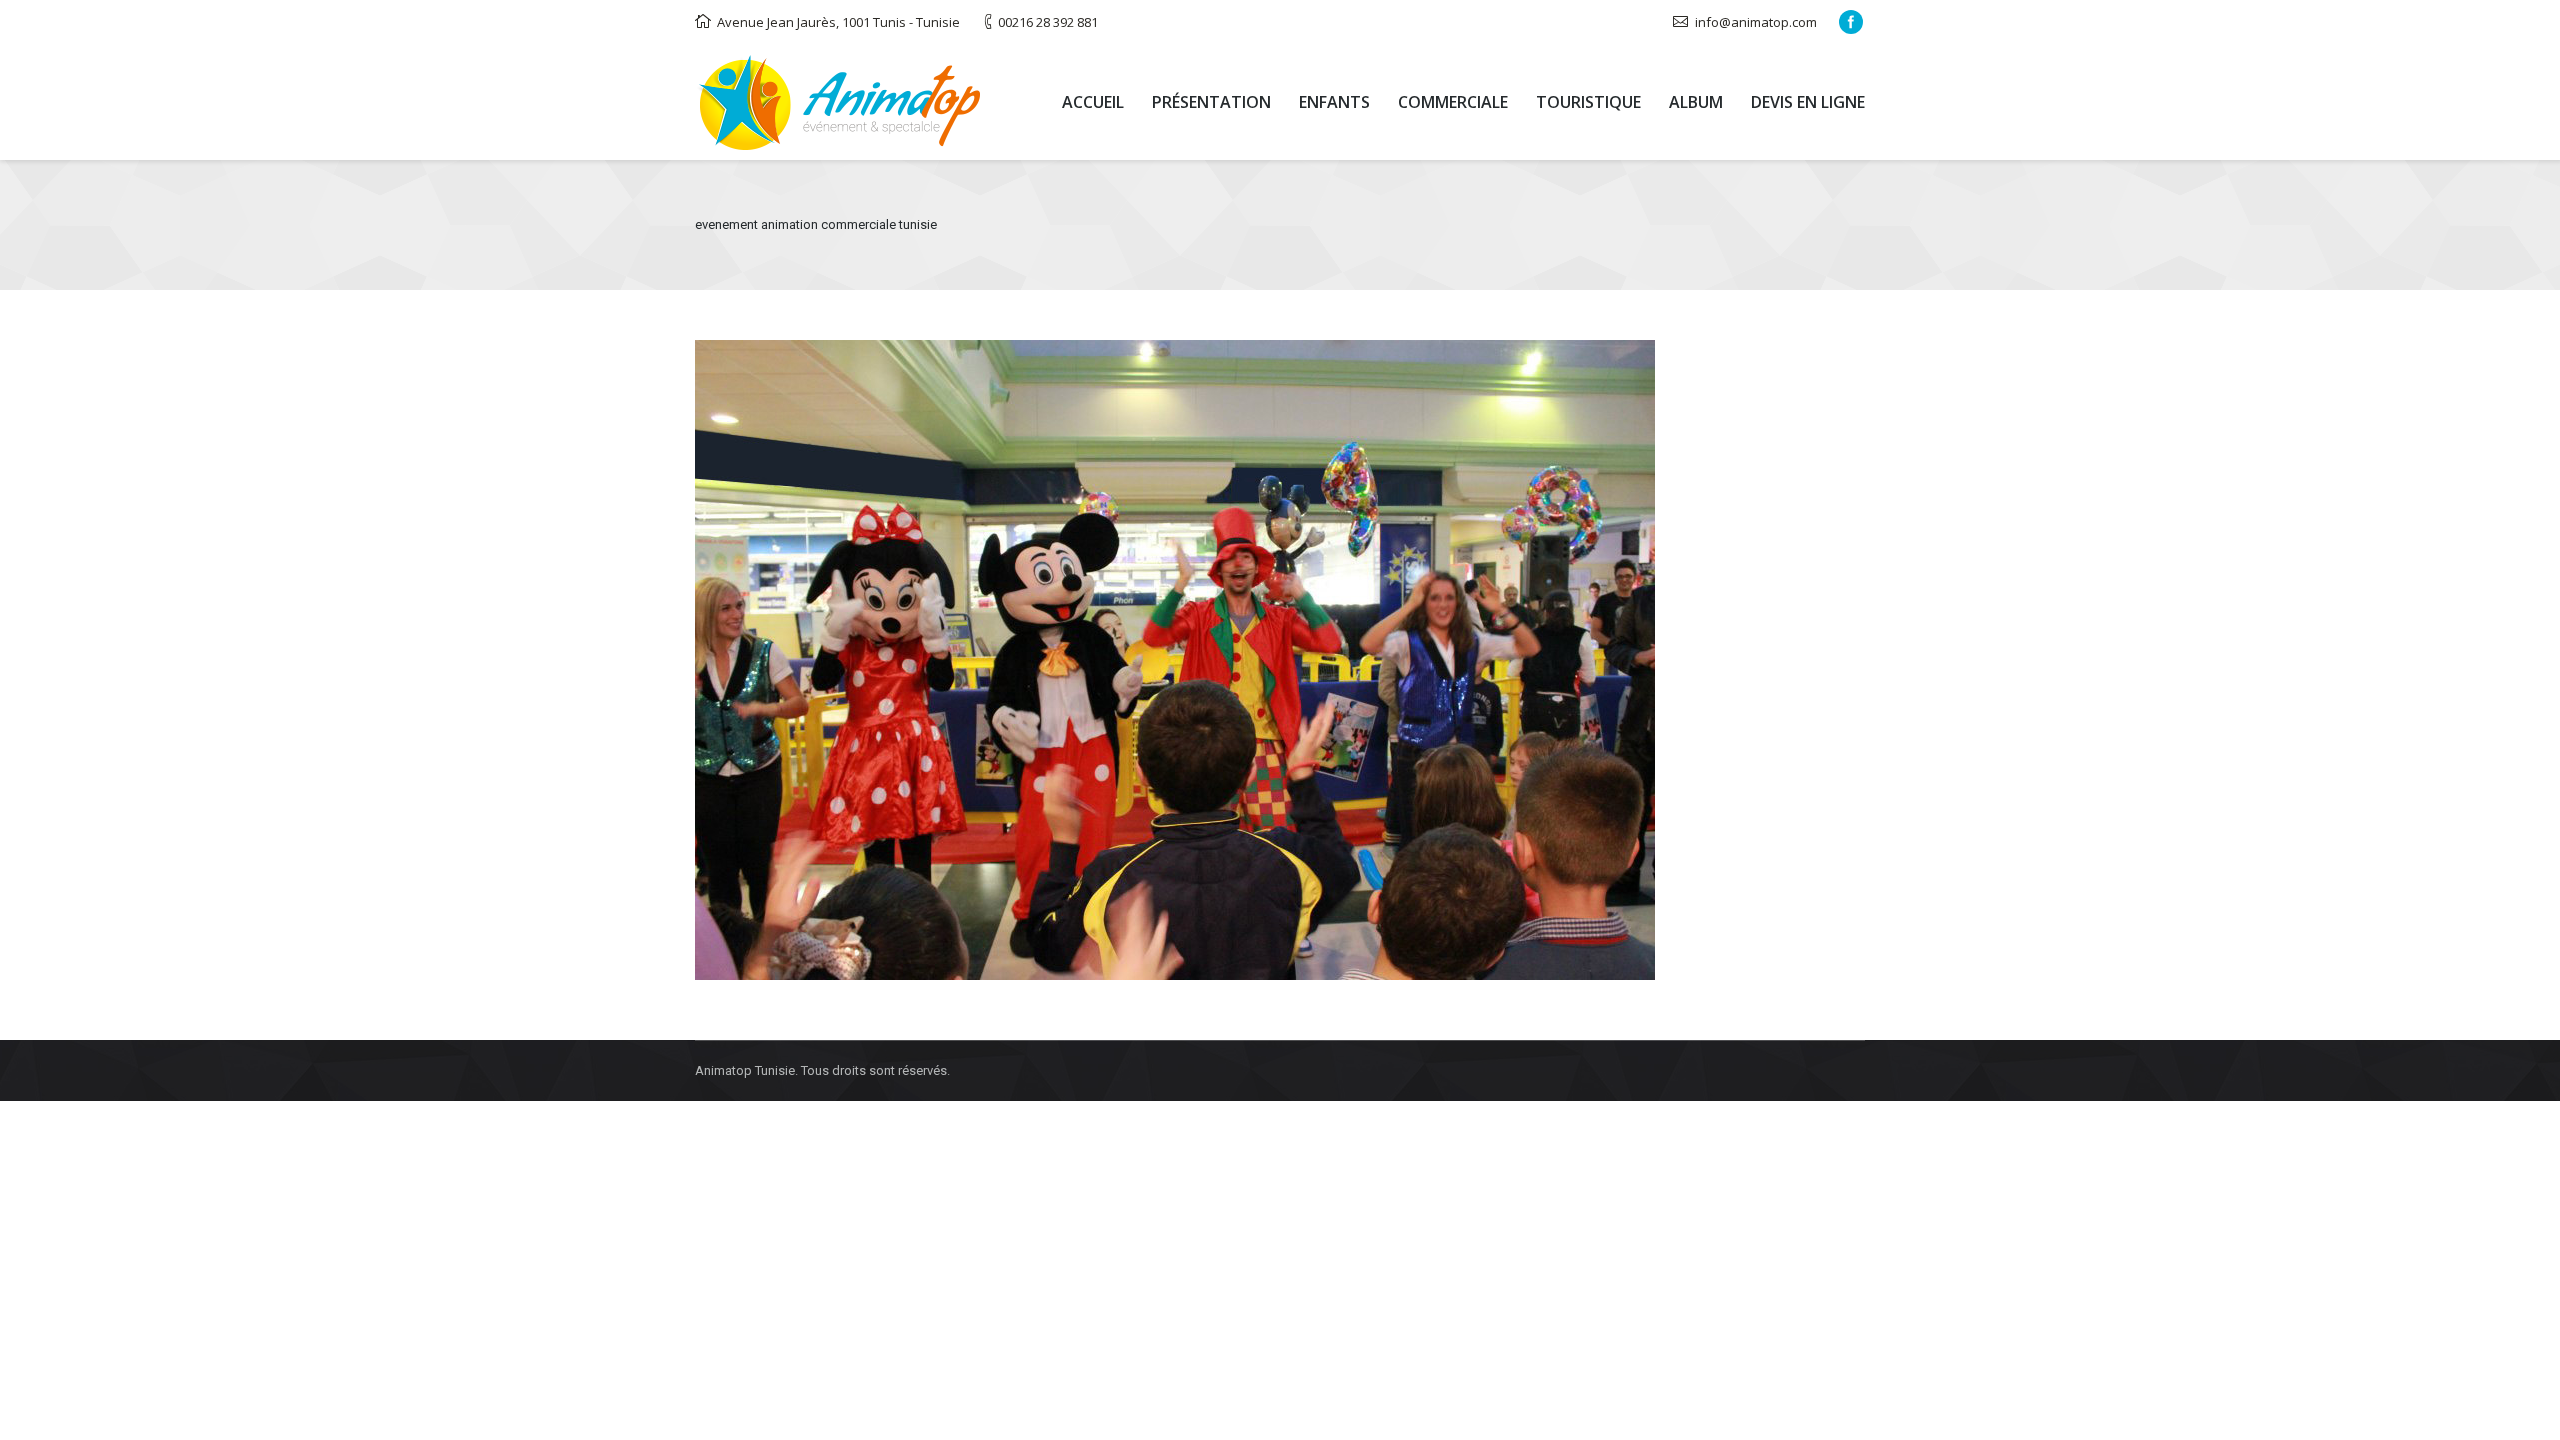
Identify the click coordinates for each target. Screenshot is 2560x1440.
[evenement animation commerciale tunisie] (1280, 660)
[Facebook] (1851, 22)
